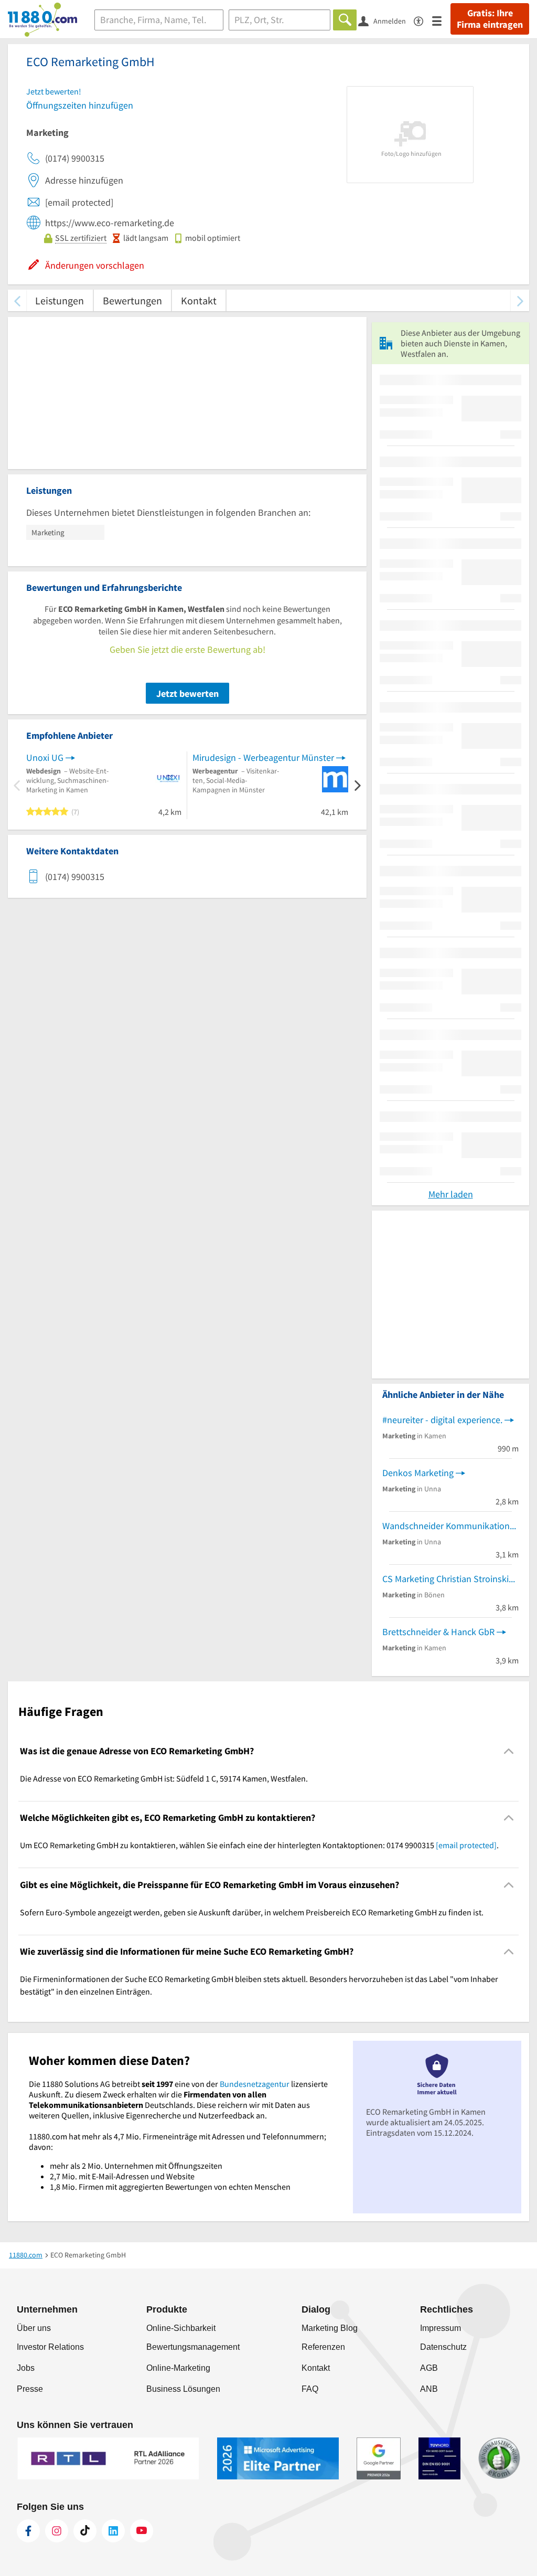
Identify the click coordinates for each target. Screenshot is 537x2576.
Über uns (34, 2328)
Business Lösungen (183, 2389)
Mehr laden (451, 1194)
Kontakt (199, 300)
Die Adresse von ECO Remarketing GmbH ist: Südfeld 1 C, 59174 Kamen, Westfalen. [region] (164, 1778)
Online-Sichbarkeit (181, 2328)
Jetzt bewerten (187, 693)
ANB (429, 2389)
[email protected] (466, 1845)
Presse (30, 2389)
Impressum (441, 2328)
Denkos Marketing (418, 1473)
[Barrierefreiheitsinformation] (423, 20)
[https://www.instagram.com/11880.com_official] (57, 2531)
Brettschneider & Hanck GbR (438, 1632)
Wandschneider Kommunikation (446, 1526)
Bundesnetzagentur (255, 2084)
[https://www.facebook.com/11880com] (28, 2531)
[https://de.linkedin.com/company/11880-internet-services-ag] (113, 2531)
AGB (429, 2368)
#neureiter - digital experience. (442, 1420)
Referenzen (323, 2347)
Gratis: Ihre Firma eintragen (490, 19)
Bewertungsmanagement (193, 2347)
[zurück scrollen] (17, 300)
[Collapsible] (509, 1751)
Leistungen (60, 300)
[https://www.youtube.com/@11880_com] (142, 2531)
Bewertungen (132, 300)
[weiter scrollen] (520, 300)
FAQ (310, 2389)
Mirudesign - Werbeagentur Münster (263, 757)
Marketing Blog (330, 2328)
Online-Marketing (178, 2368)
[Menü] (441, 20)
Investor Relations (50, 2347)
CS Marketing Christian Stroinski (445, 1579)
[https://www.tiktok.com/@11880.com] (85, 2531)
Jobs (26, 2368)
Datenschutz (443, 2347)
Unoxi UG (45, 757)
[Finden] (345, 20)
